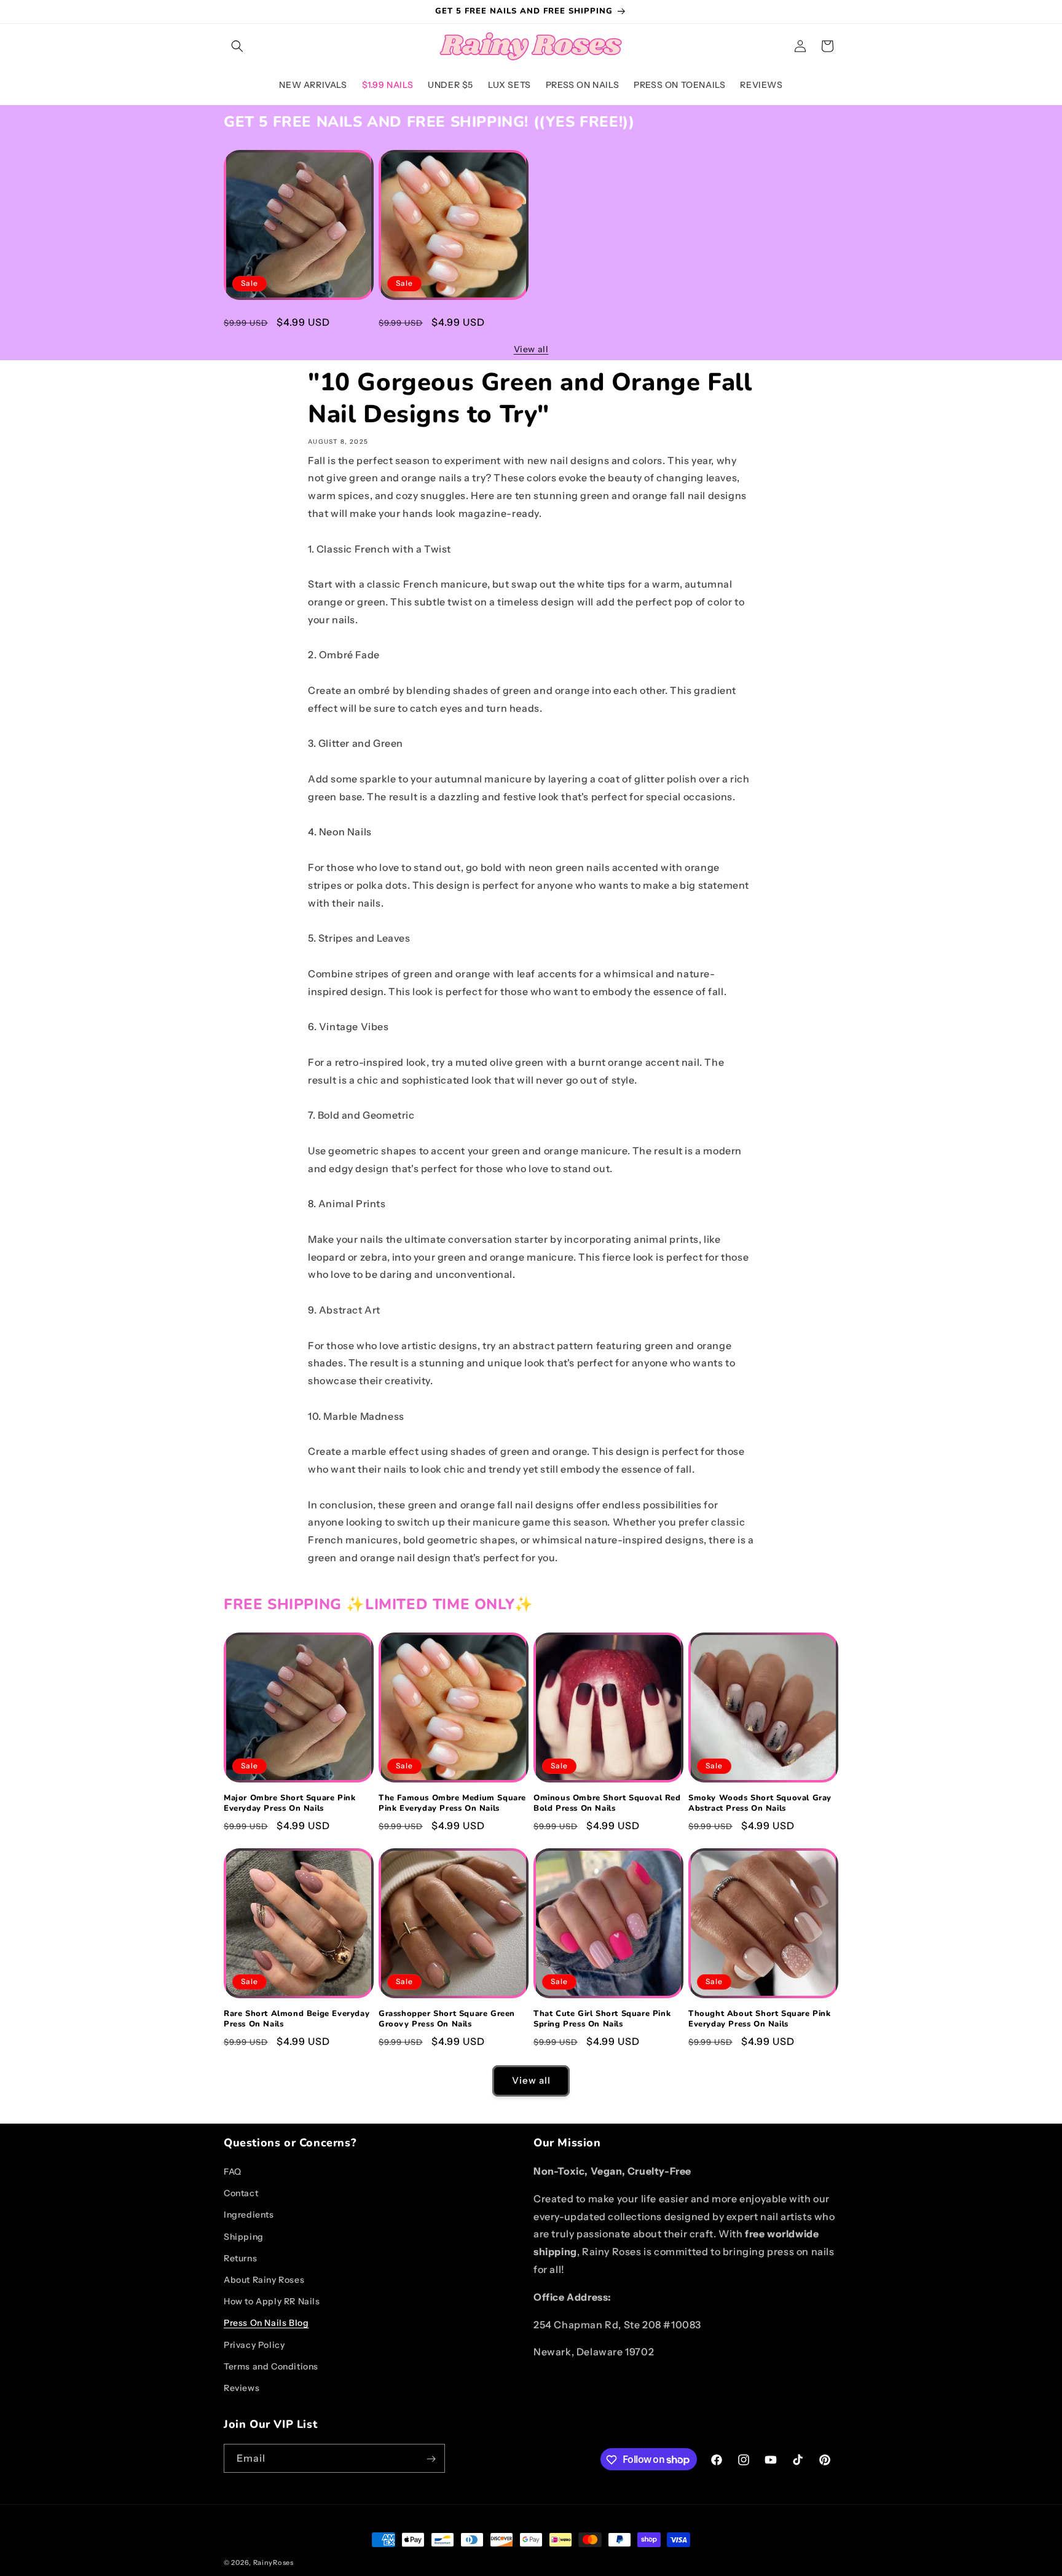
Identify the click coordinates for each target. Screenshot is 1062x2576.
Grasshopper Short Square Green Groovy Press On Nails (447, 2019)
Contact (241, 2193)
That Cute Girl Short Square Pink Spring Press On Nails (602, 2019)
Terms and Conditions (271, 2366)
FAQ (233, 2172)
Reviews (242, 2388)
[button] (237, 46)
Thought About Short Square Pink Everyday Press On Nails (760, 2019)
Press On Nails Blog (266, 2323)
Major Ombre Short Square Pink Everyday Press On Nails (289, 321)
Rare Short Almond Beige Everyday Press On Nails (297, 2019)
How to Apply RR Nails (272, 2301)
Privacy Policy (254, 2345)
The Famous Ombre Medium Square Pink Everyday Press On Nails (452, 321)
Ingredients (249, 2215)
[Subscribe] (431, 2459)
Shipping (244, 2237)
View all (531, 349)
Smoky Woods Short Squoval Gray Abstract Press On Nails (760, 1803)
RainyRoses (273, 2562)
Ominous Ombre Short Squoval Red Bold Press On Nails (607, 1803)
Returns (240, 2258)
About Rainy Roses (264, 2280)
